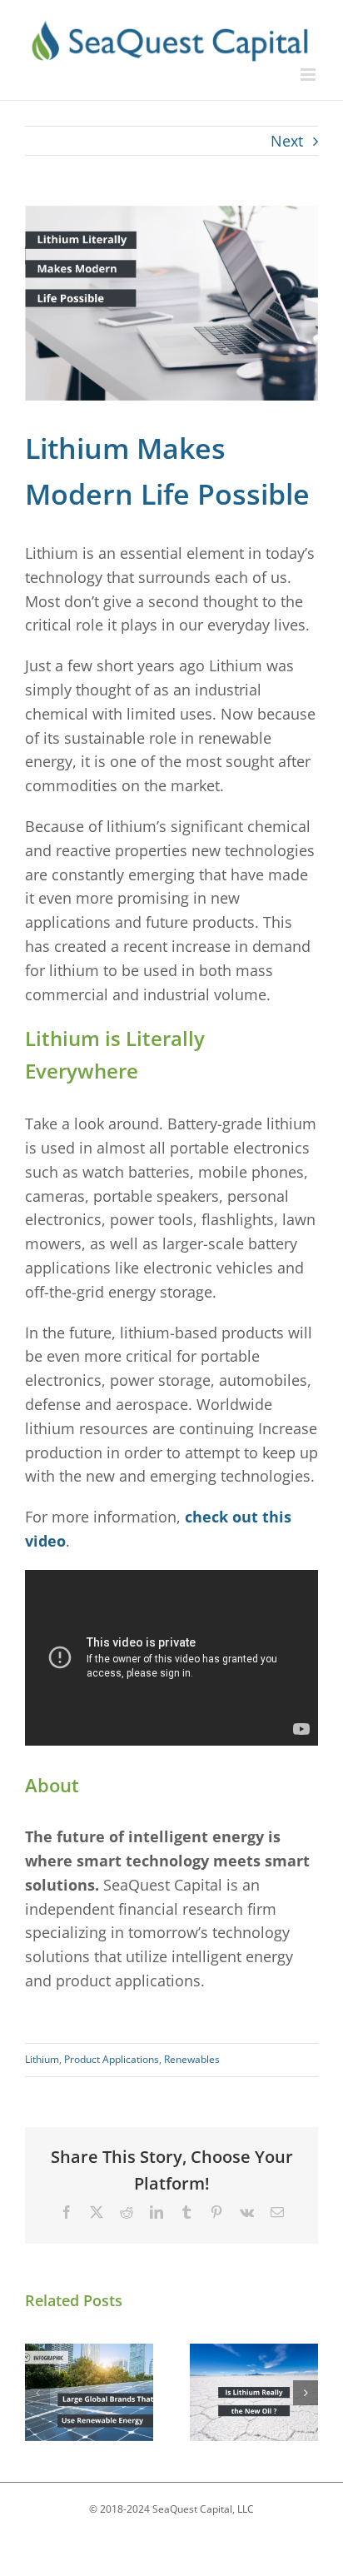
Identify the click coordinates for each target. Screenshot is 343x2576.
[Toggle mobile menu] (309, 75)
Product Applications (112, 2059)
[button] (37, 2393)
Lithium (42, 2059)
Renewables (192, 2059)
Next (287, 141)
